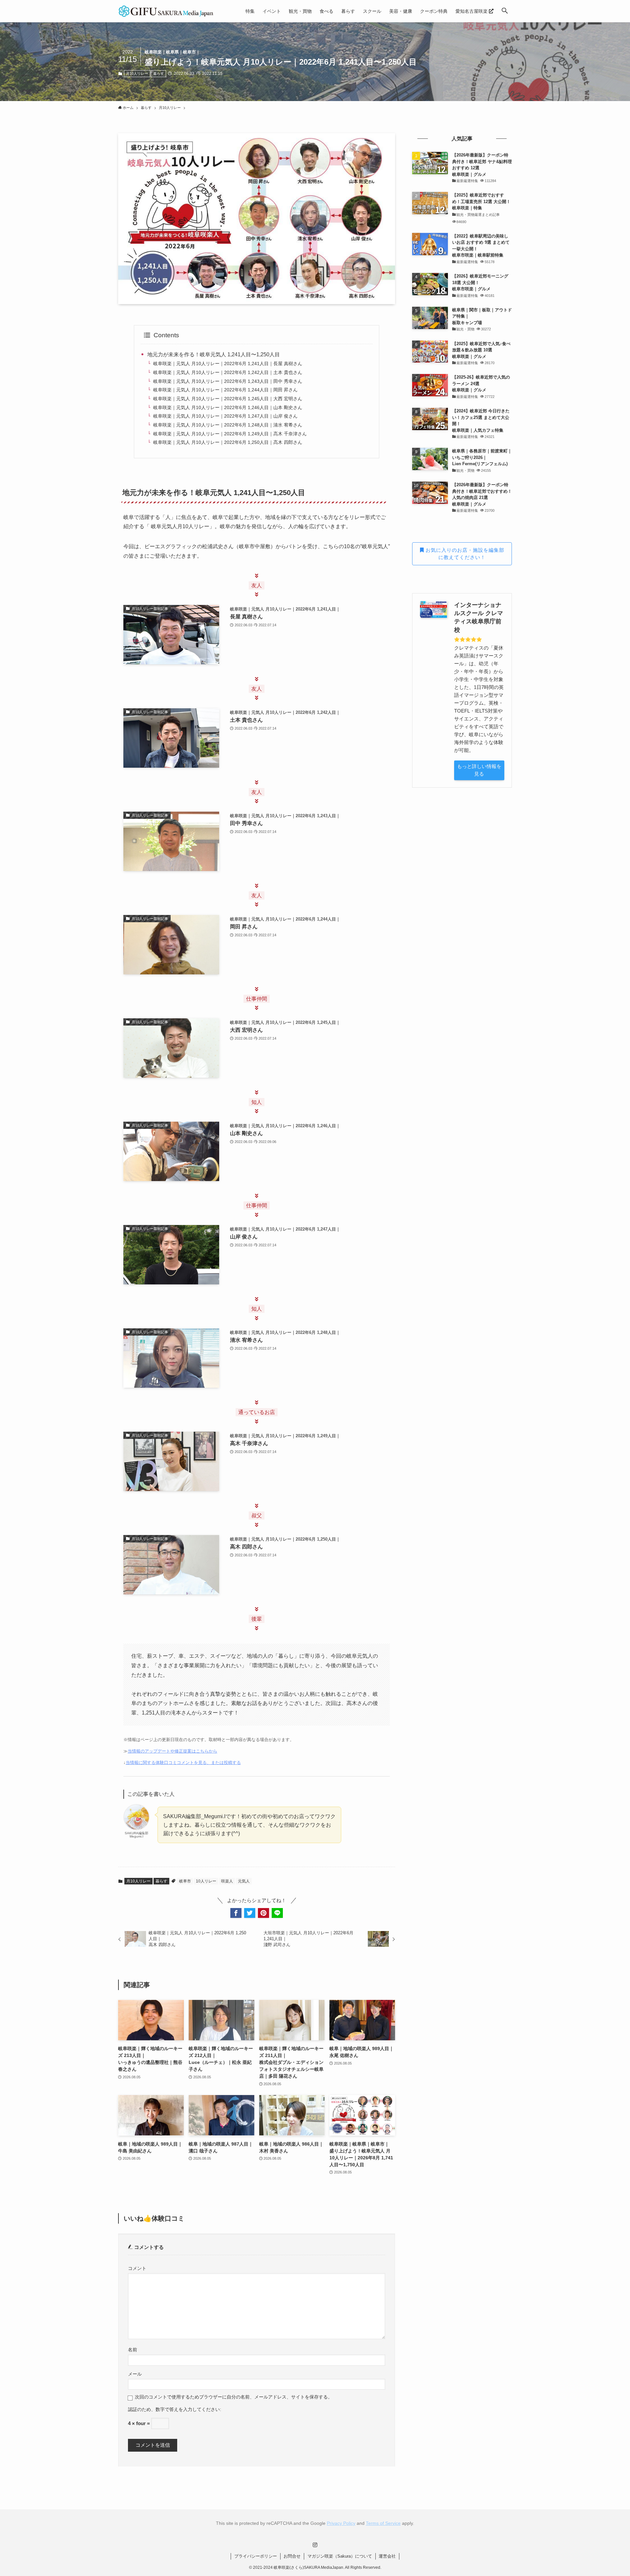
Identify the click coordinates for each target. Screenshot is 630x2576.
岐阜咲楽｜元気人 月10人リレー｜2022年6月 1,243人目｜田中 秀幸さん (228, 381)
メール (135, 2374)
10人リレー (206, 1881)
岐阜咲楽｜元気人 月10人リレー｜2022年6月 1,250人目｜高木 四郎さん (228, 442)
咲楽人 (227, 1881)
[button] (505, 11)
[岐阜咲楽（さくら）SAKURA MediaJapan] (166, 11)
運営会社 (387, 2556)
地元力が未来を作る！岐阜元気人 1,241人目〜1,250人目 (214, 354)
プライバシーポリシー (256, 2556)
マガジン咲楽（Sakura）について (340, 2556)
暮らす (159, 73)
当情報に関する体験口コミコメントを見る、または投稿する (183, 1763)
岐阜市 (185, 1881)
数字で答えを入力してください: (188, 2410)
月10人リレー (137, 73)
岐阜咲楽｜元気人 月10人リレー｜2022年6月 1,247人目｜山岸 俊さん (225, 416)
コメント (137, 2268)
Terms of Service (383, 2523)
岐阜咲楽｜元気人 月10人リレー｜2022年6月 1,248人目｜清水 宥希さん (228, 425)
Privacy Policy (341, 2523)
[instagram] (315, 2545)
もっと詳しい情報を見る (479, 770)
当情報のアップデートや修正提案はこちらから (172, 1751)
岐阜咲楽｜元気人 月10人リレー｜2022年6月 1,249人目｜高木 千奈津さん (230, 434)
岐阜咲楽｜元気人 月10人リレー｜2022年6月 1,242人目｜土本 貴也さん (228, 372)
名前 (133, 2350)
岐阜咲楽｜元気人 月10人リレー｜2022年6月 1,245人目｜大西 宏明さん (228, 399)
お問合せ (292, 2556)
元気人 (244, 1881)
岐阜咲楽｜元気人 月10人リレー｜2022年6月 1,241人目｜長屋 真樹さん (228, 364)
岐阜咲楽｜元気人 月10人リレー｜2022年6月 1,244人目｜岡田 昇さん (225, 390)
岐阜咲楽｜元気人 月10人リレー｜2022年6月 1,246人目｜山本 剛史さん (228, 407)
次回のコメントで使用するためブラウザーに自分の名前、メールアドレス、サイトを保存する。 (234, 2397)
